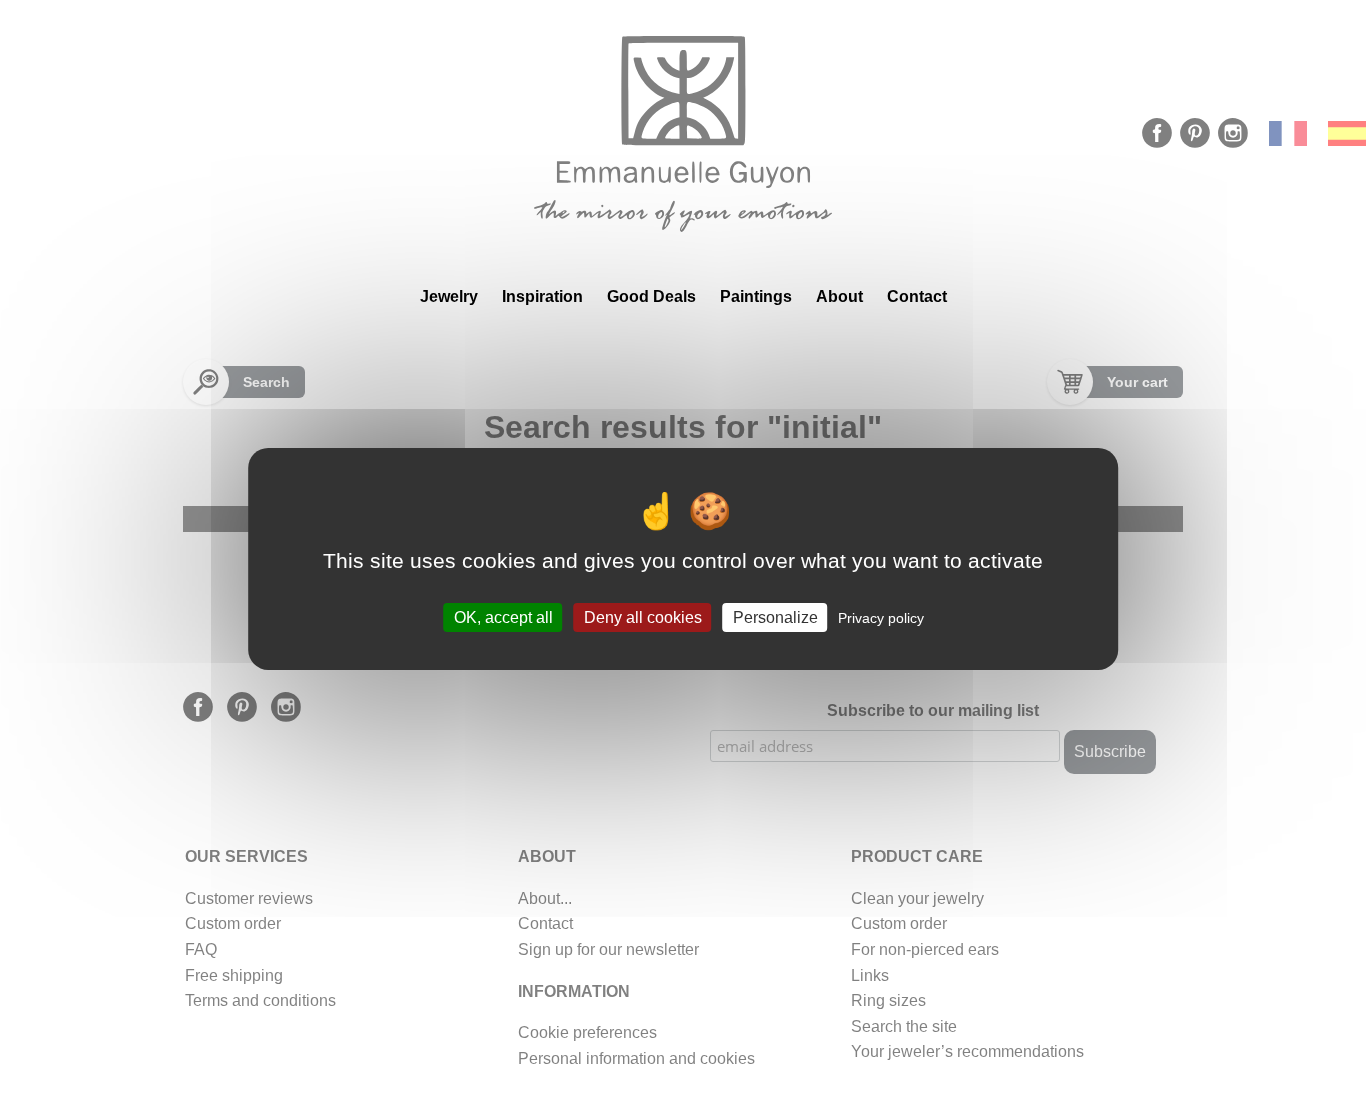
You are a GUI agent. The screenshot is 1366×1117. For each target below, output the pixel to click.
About (839, 296)
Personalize (775, 616)
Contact (917, 296)
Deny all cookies (643, 616)
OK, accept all (503, 616)
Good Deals (651, 296)
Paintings (756, 296)
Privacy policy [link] (881, 617)
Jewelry (449, 296)
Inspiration (542, 296)
